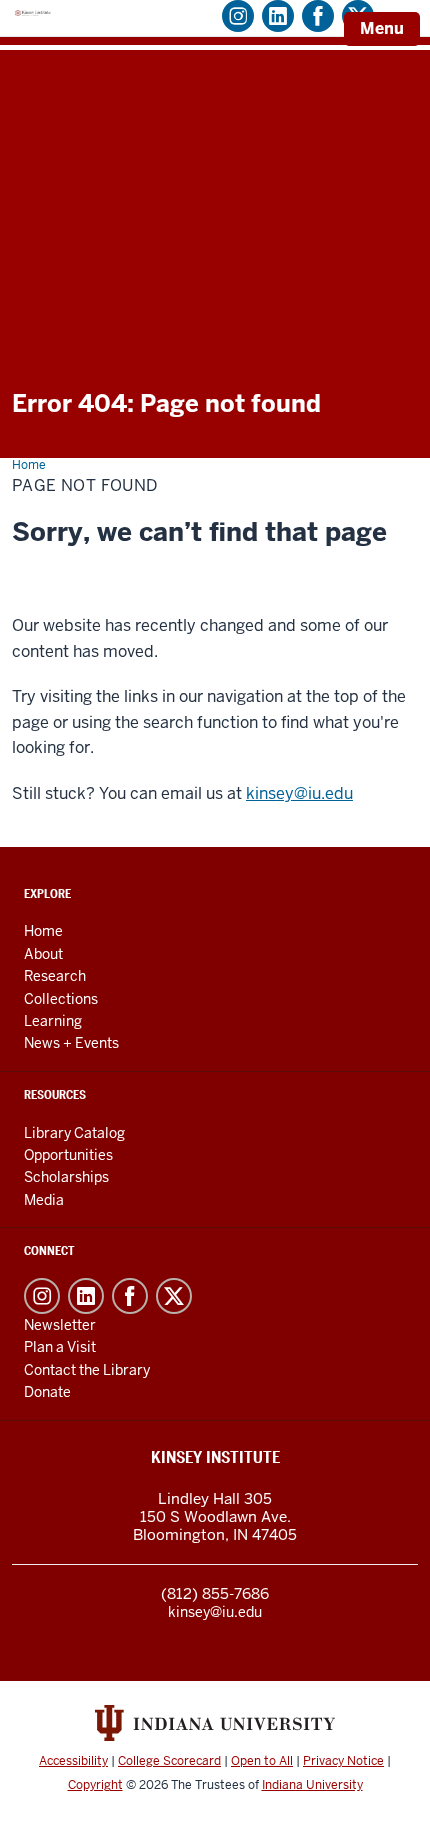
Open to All (262, 1761)
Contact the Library (87, 1370)
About (43, 954)
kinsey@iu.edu (299, 793)
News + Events (71, 1043)
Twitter (174, 1296)
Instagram (42, 1296)
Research (55, 976)
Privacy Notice (343, 1761)
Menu (382, 28)
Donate (47, 1392)
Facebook (130, 1296)
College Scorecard (169, 1761)
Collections (61, 999)
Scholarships (66, 1177)
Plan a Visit (60, 1347)
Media (44, 1200)
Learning (53, 1021)
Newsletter (60, 1325)
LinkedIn (86, 1296)
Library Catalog (74, 1133)
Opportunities (68, 1155)
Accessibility (73, 1761)
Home (43, 931)
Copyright (95, 1785)
